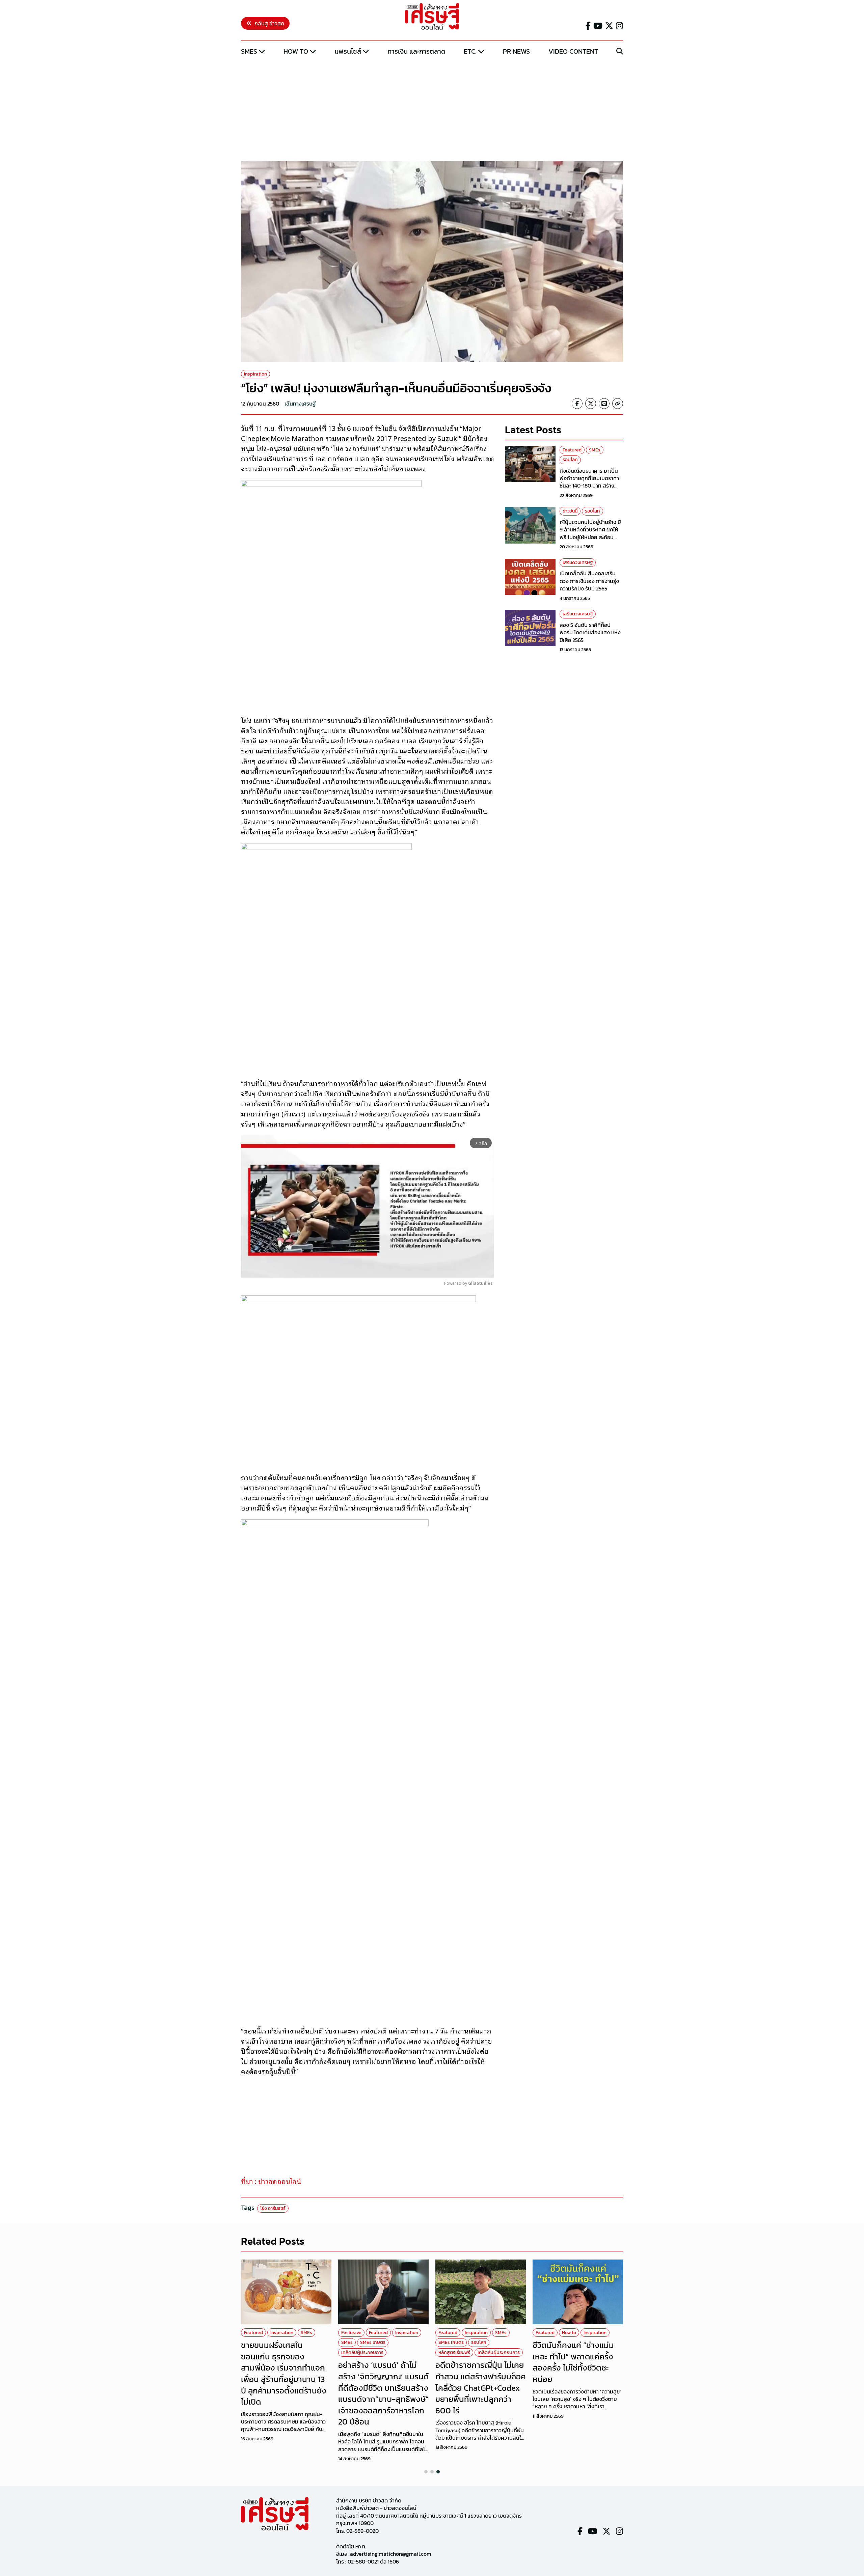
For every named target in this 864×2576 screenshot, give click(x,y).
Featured (572, 450)
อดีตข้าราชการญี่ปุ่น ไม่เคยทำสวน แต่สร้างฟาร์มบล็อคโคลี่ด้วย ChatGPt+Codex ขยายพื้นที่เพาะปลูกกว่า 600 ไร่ (481, 2388)
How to (296, 51)
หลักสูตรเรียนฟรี (454, 2352)
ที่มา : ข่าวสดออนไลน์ (271, 2181)
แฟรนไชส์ (348, 51)
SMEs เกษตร (373, 2342)
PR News (516, 51)
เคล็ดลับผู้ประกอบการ (362, 2352)
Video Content (573, 51)
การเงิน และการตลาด (416, 51)
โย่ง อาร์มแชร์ (273, 2208)
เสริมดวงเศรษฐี (578, 563)
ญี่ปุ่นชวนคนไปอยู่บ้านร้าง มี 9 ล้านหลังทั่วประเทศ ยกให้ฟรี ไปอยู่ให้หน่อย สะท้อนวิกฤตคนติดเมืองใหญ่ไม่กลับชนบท (591, 537)
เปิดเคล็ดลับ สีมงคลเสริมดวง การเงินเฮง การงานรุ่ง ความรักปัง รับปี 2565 (589, 581)
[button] (426, 2472)
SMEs (249, 51)
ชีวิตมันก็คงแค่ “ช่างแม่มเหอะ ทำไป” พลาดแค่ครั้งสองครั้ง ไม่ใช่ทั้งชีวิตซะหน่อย (573, 2362)
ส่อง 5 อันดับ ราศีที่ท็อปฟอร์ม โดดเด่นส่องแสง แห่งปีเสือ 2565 (590, 633)
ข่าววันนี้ (570, 511)
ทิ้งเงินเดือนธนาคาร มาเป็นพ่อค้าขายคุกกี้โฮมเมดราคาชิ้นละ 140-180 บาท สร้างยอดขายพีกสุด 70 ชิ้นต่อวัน (590, 482)
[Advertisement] (432, 109)
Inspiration (255, 374)
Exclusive (351, 2333)
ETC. (470, 51)
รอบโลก (570, 460)
